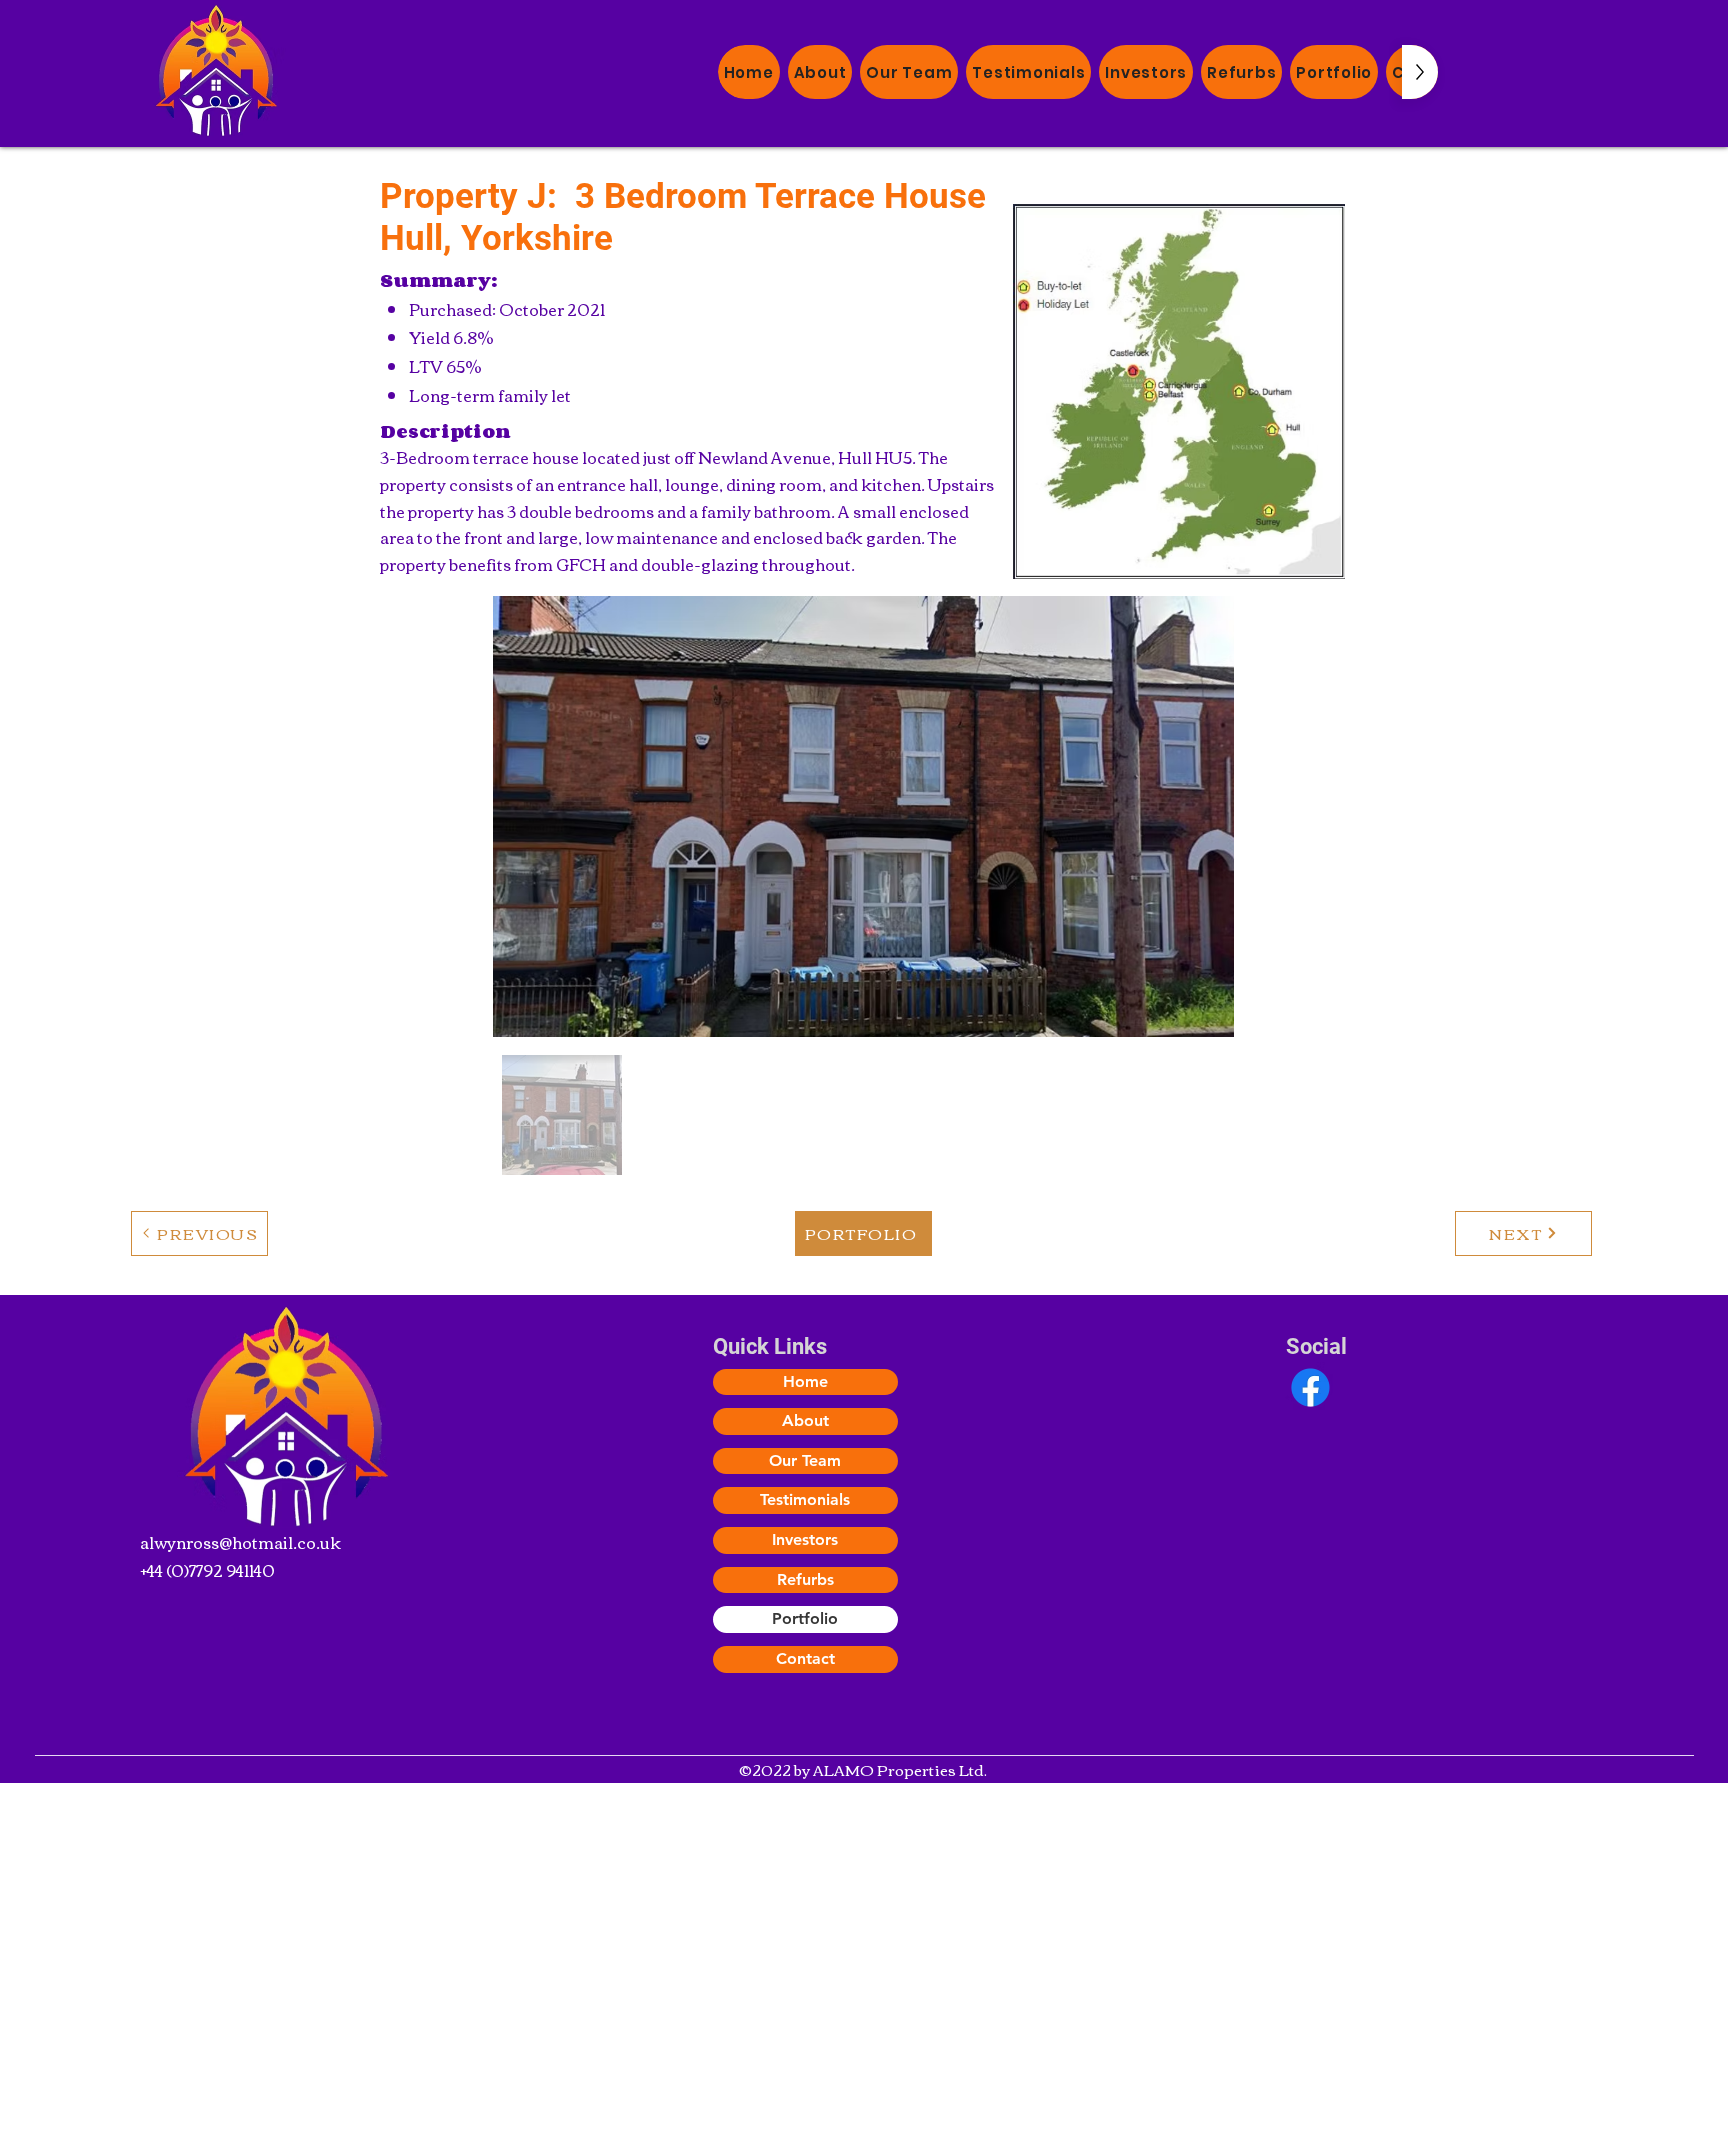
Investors (805, 1539)
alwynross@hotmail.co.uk (240, 1542)
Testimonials (805, 1499)
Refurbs (805, 1579)
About (805, 1420)
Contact (805, 1658)
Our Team (805, 1460)
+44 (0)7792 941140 (207, 1570)
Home (805, 1381)
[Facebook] (1310, 1387)
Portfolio (805, 1618)
